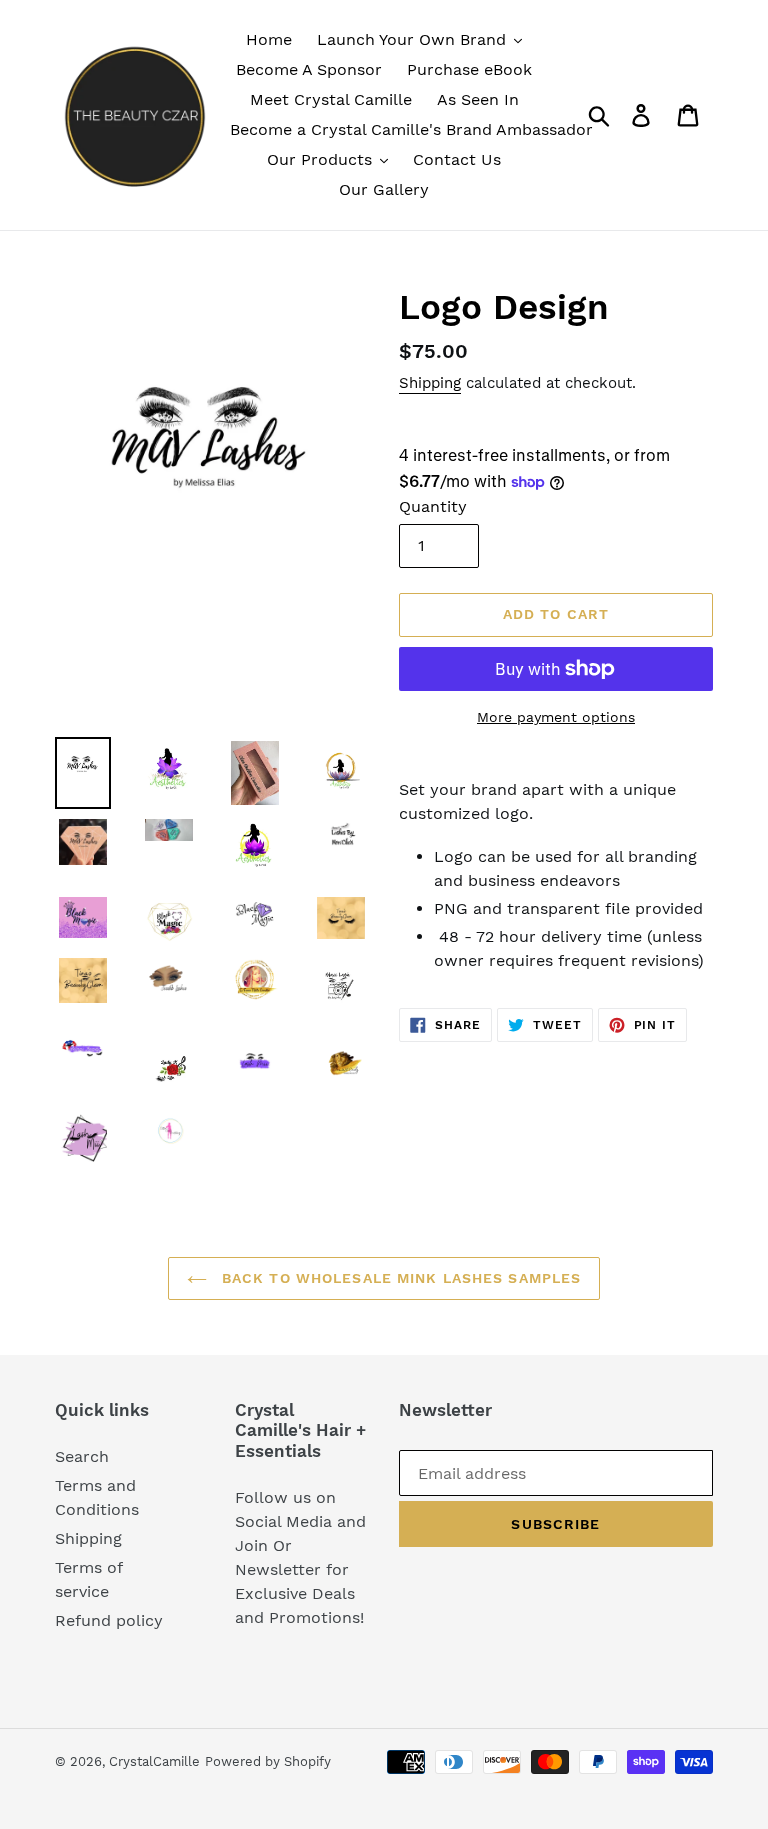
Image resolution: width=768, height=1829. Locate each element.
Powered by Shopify (268, 1761)
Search (82, 1456)
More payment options (556, 717)
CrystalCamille (154, 1761)
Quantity (433, 506)
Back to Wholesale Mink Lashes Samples (399, 1278)
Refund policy (109, 1620)
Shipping (430, 383)
